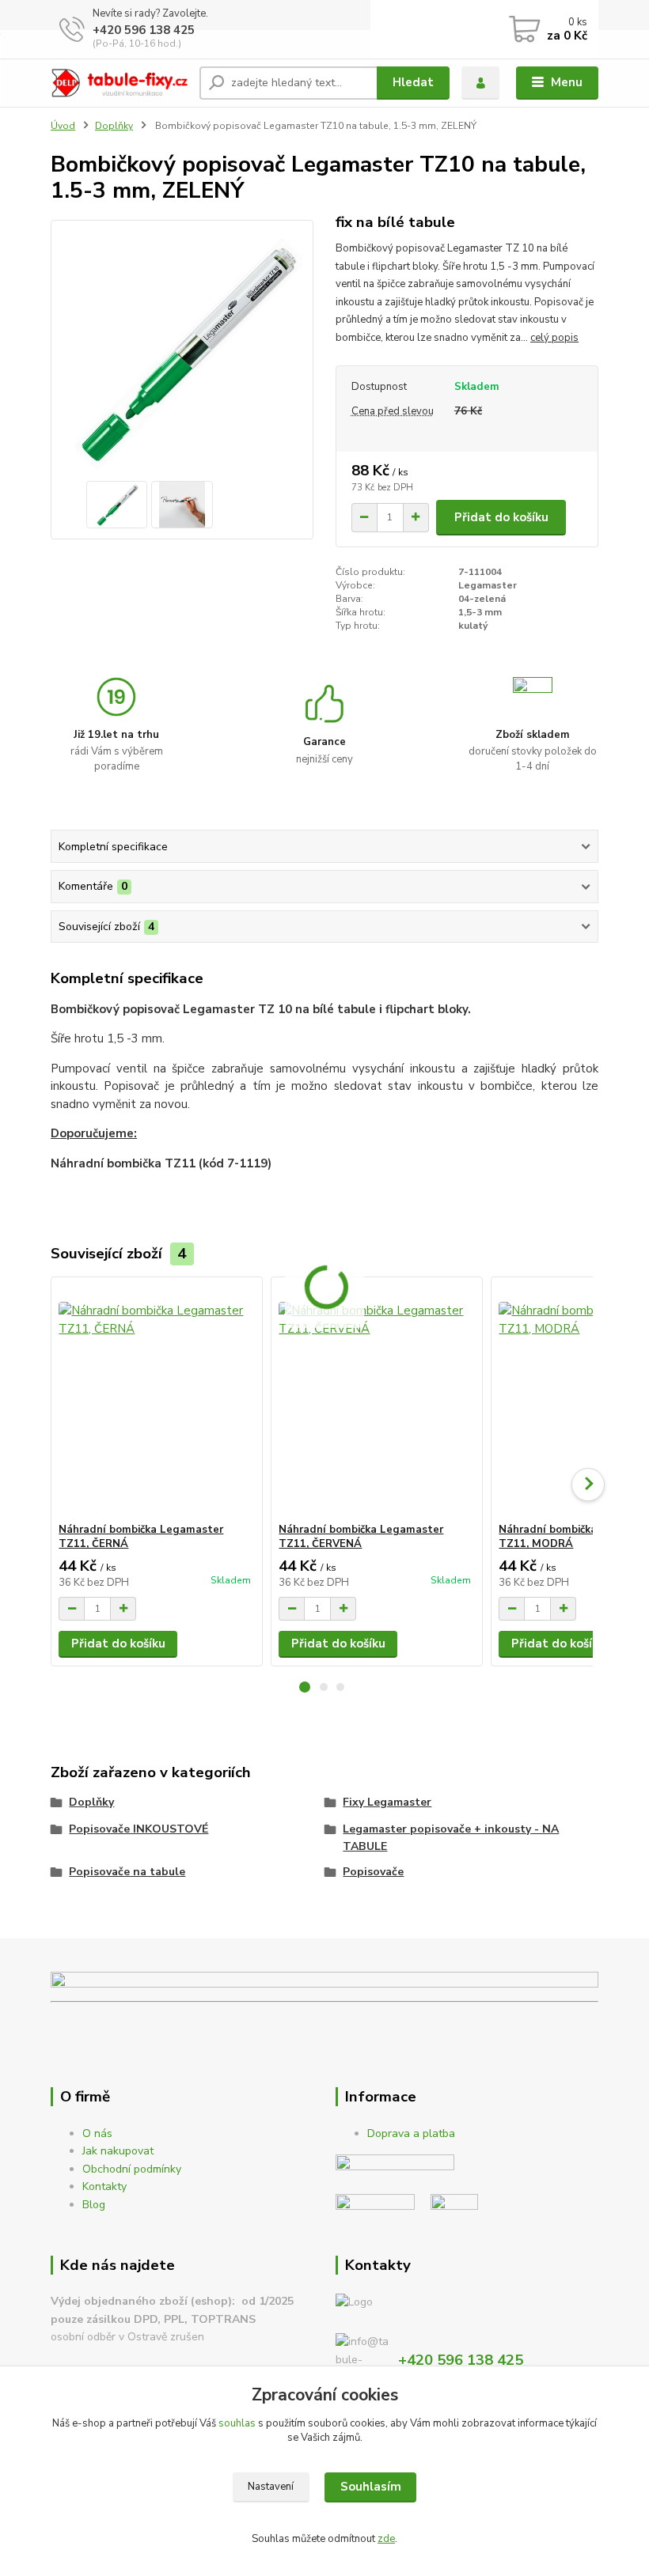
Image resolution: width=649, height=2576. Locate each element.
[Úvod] (119, 83)
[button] (305, 1687)
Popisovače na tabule (127, 1872)
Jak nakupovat (118, 2151)
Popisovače (373, 1872)
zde (386, 2539)
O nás (97, 2133)
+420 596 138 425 (144, 30)
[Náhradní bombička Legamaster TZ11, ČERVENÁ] (376, 1400)
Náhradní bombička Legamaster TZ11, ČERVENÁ (361, 1537)
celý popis (554, 338)
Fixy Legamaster (387, 1802)
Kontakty (104, 2186)
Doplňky (114, 126)
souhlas (237, 2423)
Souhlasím (371, 2487)
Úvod (63, 126)
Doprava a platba (411, 2133)
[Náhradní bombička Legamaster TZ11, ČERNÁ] (156, 1400)
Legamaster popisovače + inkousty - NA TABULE (451, 1838)
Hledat (413, 82)
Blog (94, 2205)
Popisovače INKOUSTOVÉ (139, 1829)
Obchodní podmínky (132, 2169)
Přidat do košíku (501, 517)
